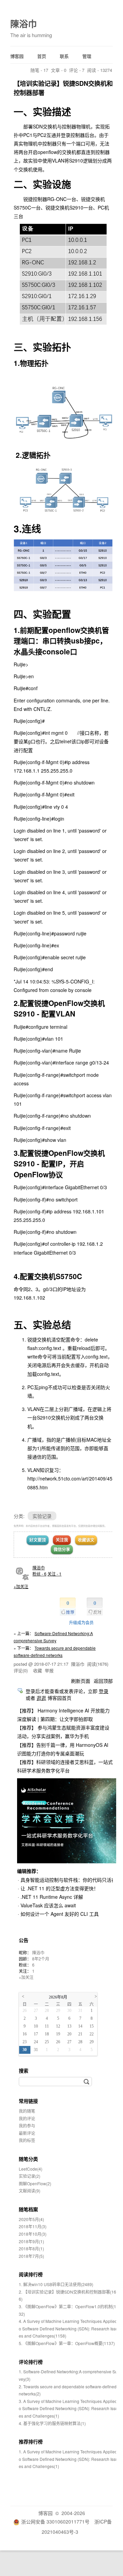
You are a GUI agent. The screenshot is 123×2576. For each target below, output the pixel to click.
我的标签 (27, 2140)
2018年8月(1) (31, 2248)
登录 (104, 1691)
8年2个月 (41, 1959)
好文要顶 (38, 1540)
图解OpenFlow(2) (35, 2183)
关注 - (54, 1574)
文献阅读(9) (30, 2191)
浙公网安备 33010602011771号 (55, 2521)
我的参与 (27, 2125)
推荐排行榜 (31, 2441)
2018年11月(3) (33, 2226)
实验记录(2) (30, 2176)
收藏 (38, 1670)
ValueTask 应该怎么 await (48, 1905)
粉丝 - (39, 1574)
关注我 (62, 1540)
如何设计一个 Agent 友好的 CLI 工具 (60, 1914)
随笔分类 (28, 2159)
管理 (87, 56)
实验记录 (42, 1516)
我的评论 (27, 2118)
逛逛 (41, 1698)
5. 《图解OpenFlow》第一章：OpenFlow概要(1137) (67, 2343)
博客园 (17, 56)
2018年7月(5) (31, 2256)
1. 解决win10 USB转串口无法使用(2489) (56, 2284)
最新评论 (27, 2133)
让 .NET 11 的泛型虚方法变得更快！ (59, 1888)
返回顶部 (103, 1681)
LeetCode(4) (31, 2169)
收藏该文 (86, 1540)
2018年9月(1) (31, 2241)
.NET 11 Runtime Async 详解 (52, 1897)
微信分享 (62, 1549)
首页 (42, 56)
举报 (49, 1670)
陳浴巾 (24, 24)
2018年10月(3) (33, 2234)
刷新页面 (81, 1681)
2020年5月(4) (31, 2219)
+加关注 (21, 1586)
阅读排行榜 (31, 2274)
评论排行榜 (31, 2362)
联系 (64, 56)
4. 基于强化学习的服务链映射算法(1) (52, 2423)
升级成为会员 (81, 1622)
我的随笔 (27, 2111)
